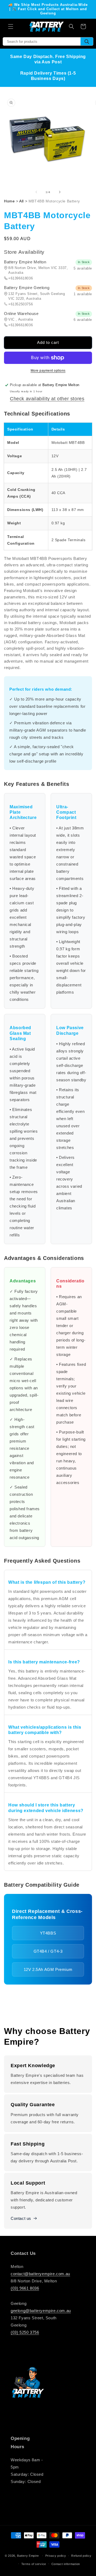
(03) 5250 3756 (25, 2332)
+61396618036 (21, 278)
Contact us (21, 2218)
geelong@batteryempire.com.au (41, 2311)
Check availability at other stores (47, 399)
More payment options (48, 371)
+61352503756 (21, 304)
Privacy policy (56, 2556)
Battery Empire (28, 2556)
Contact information (66, 2564)
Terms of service (34, 2564)
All (21, 201)
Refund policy (81, 2556)
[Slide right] (60, 192)
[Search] (87, 41)
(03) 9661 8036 (25, 2288)
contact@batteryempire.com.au (40, 2274)
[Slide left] (36, 192)
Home (9, 201)
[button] (11, 26)
